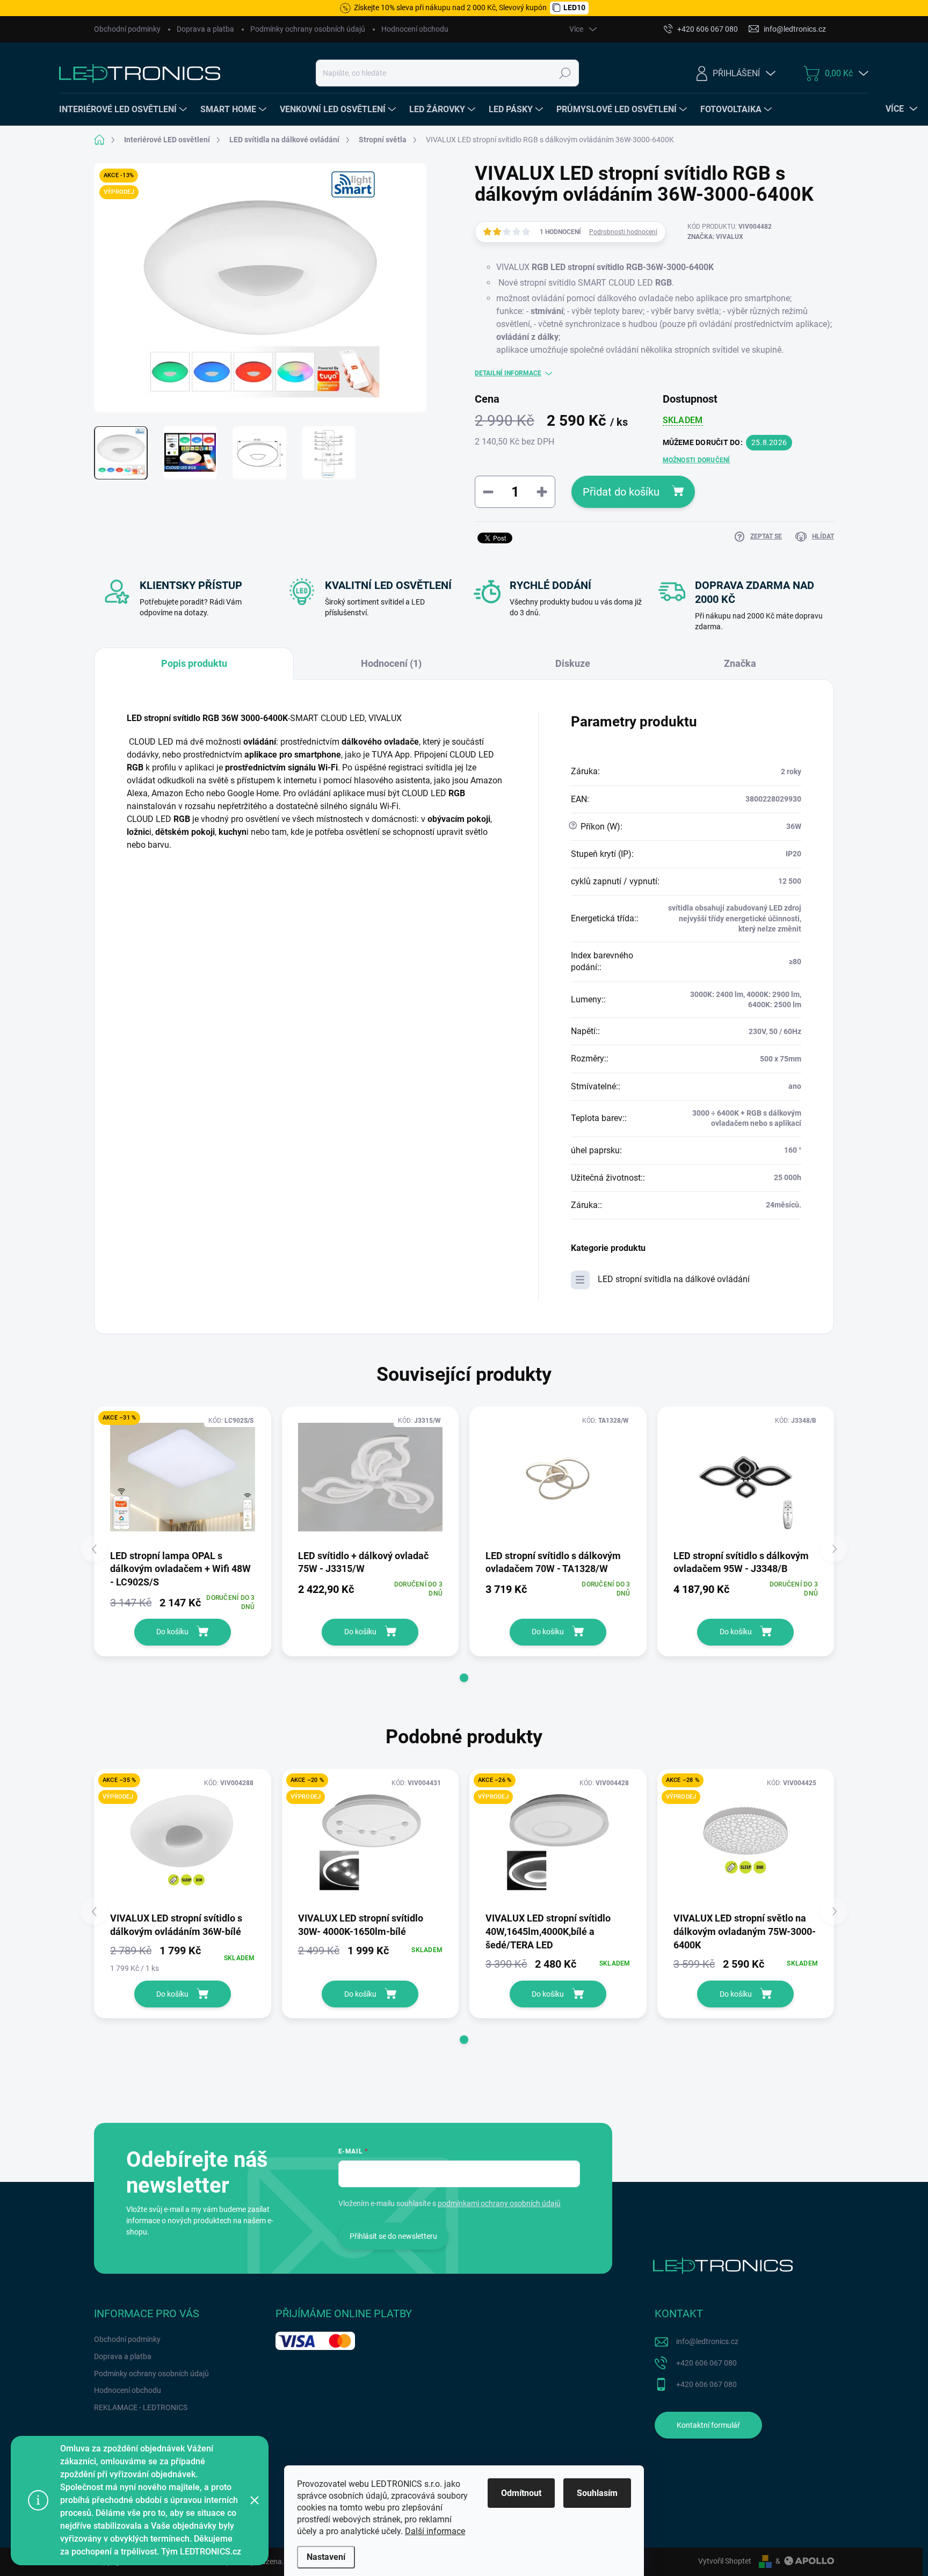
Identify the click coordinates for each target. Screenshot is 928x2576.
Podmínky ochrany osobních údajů (308, 29)
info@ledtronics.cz (707, 2341)
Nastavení (326, 2557)
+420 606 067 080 (706, 2363)
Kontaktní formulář (708, 2425)
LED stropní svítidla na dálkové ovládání (674, 1279)
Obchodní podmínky (127, 29)
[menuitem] (124, 110)
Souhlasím (597, 2493)
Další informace (435, 2531)
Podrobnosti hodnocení (623, 232)
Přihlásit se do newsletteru (393, 2236)
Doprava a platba (205, 29)
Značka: (715, 237)
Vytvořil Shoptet (725, 2561)
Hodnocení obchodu (415, 29)
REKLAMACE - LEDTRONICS (141, 2407)
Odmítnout (521, 2493)
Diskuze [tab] (573, 663)
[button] (464, 1678)
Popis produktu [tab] (194, 663)
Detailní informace (508, 373)
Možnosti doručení (697, 460)
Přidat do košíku (621, 492)
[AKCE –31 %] (183, 1477)
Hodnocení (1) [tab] (391, 663)
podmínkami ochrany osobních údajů (499, 2203)
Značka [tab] (740, 663)
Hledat (565, 73)
